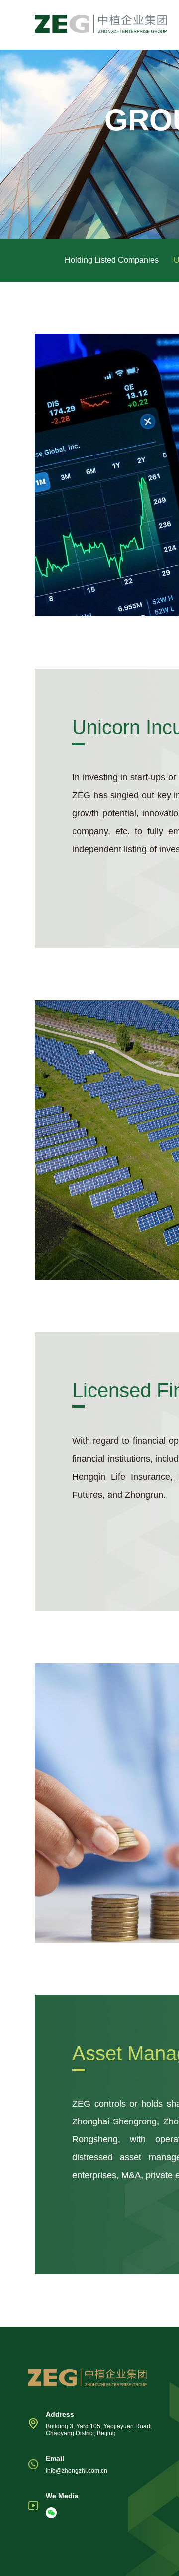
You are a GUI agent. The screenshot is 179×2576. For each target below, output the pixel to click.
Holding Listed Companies (112, 260)
